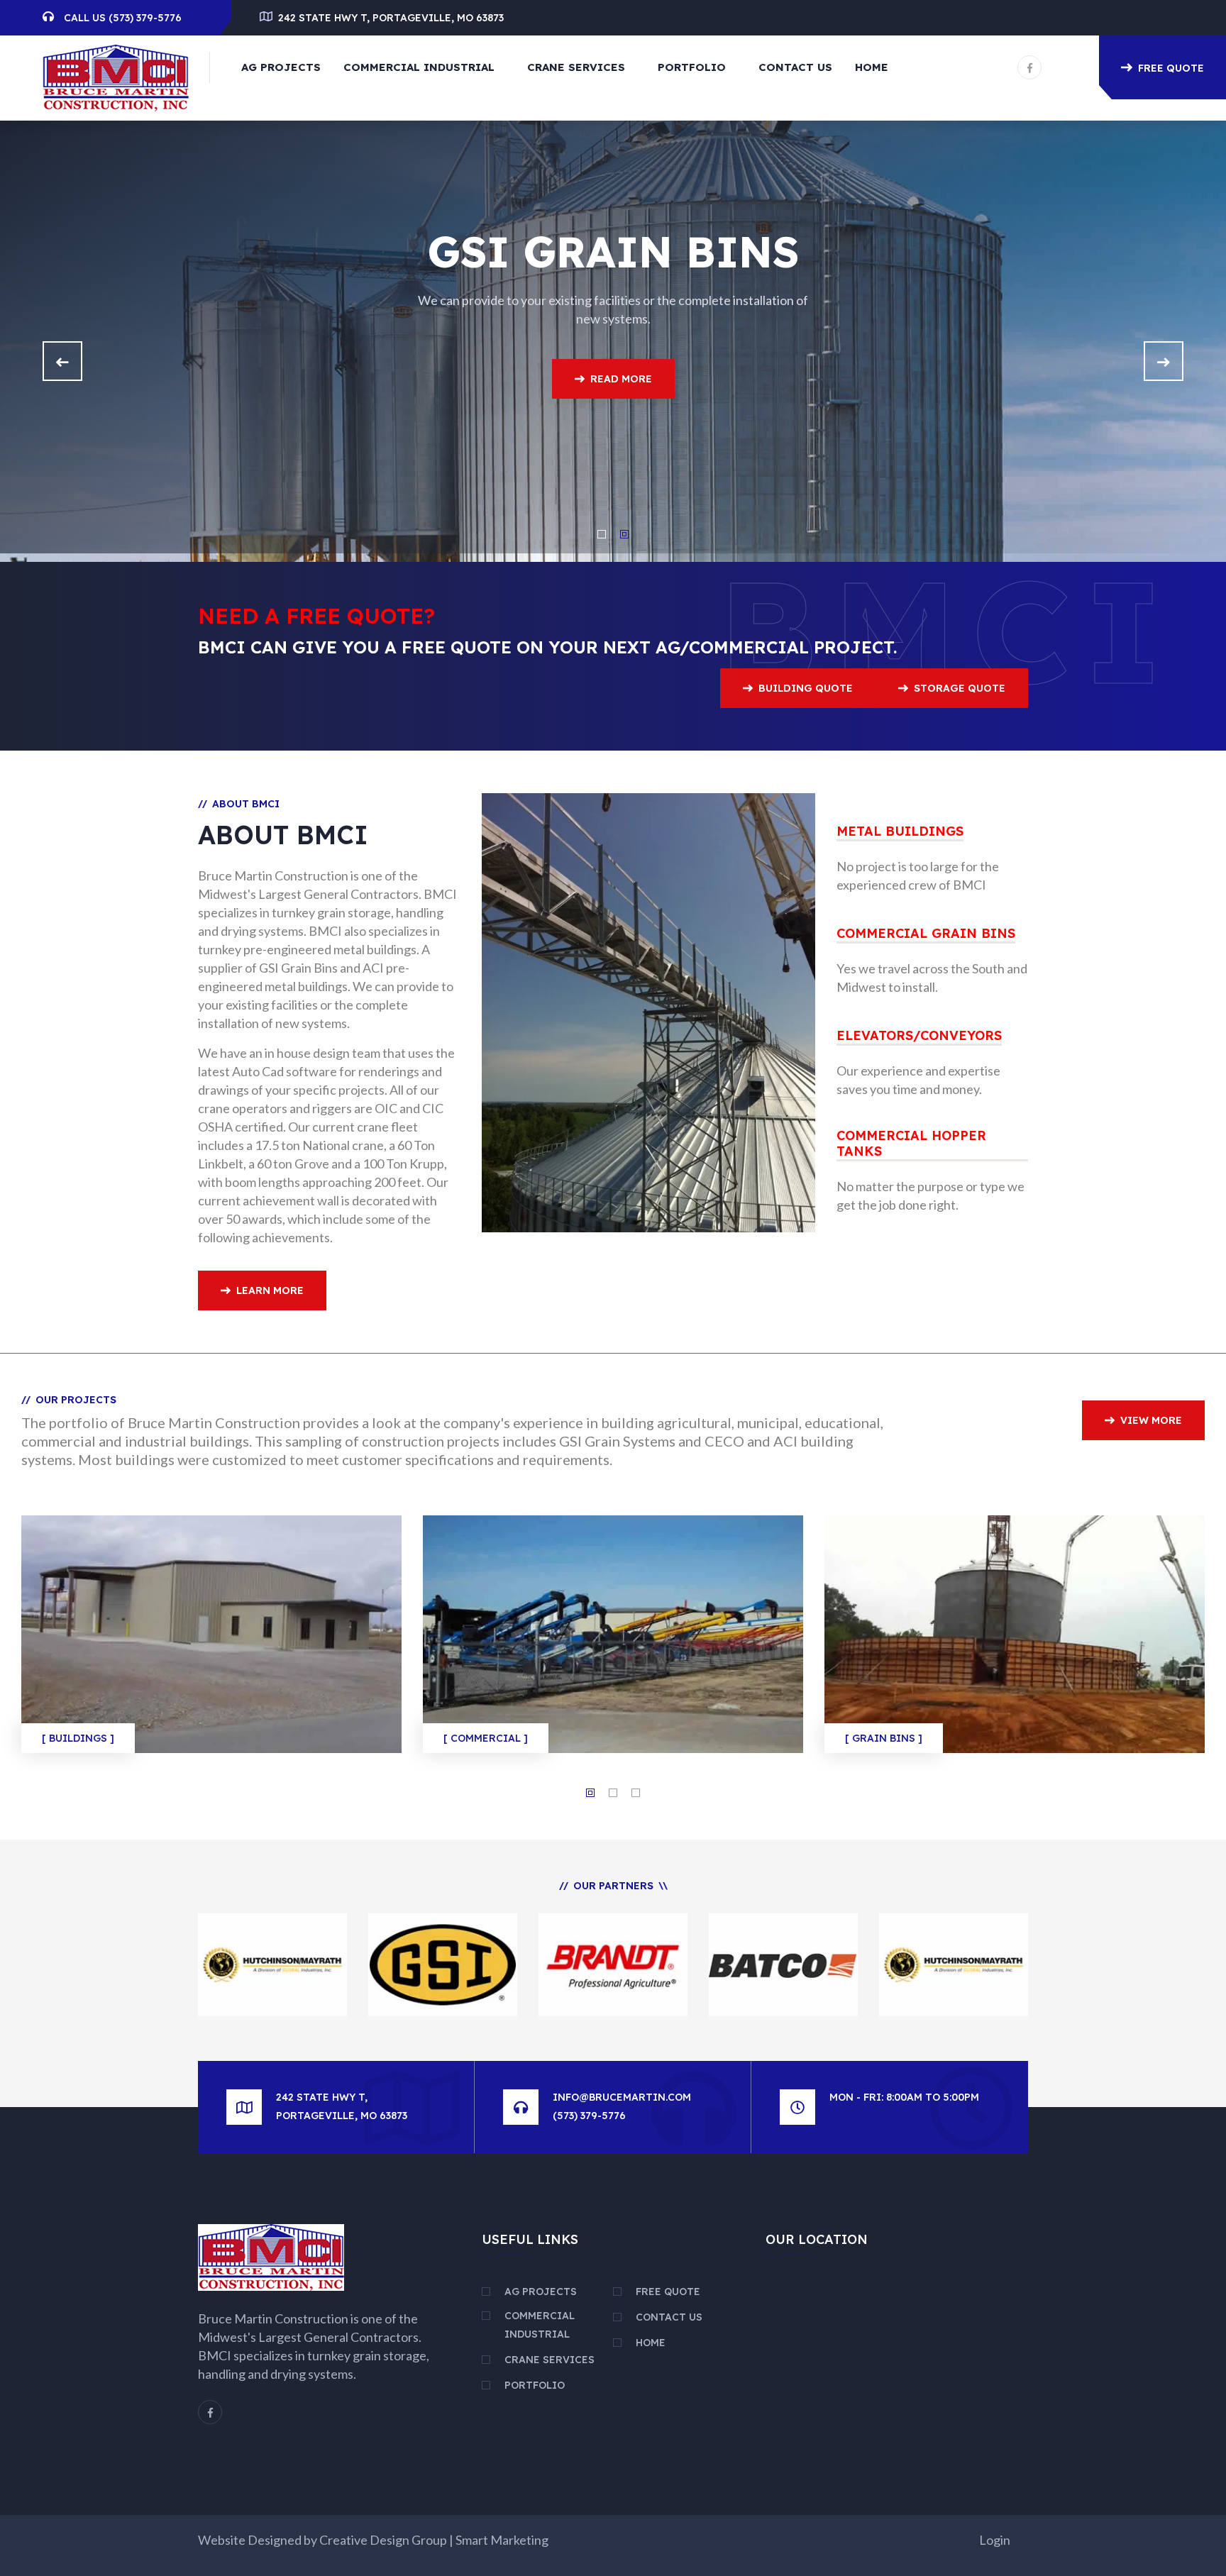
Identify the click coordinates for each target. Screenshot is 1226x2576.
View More (1151, 1420)
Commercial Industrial (419, 67)
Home (872, 67)
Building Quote (806, 688)
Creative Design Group (383, 2540)
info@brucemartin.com (622, 2097)
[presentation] (62, 361)
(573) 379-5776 (145, 18)
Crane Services (576, 67)
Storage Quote (960, 688)
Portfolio (692, 67)
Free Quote (1171, 68)
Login (995, 2540)
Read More (267, 429)
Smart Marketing (502, 2540)
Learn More (270, 1290)
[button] (602, 534)
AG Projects (281, 67)
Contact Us (795, 67)
